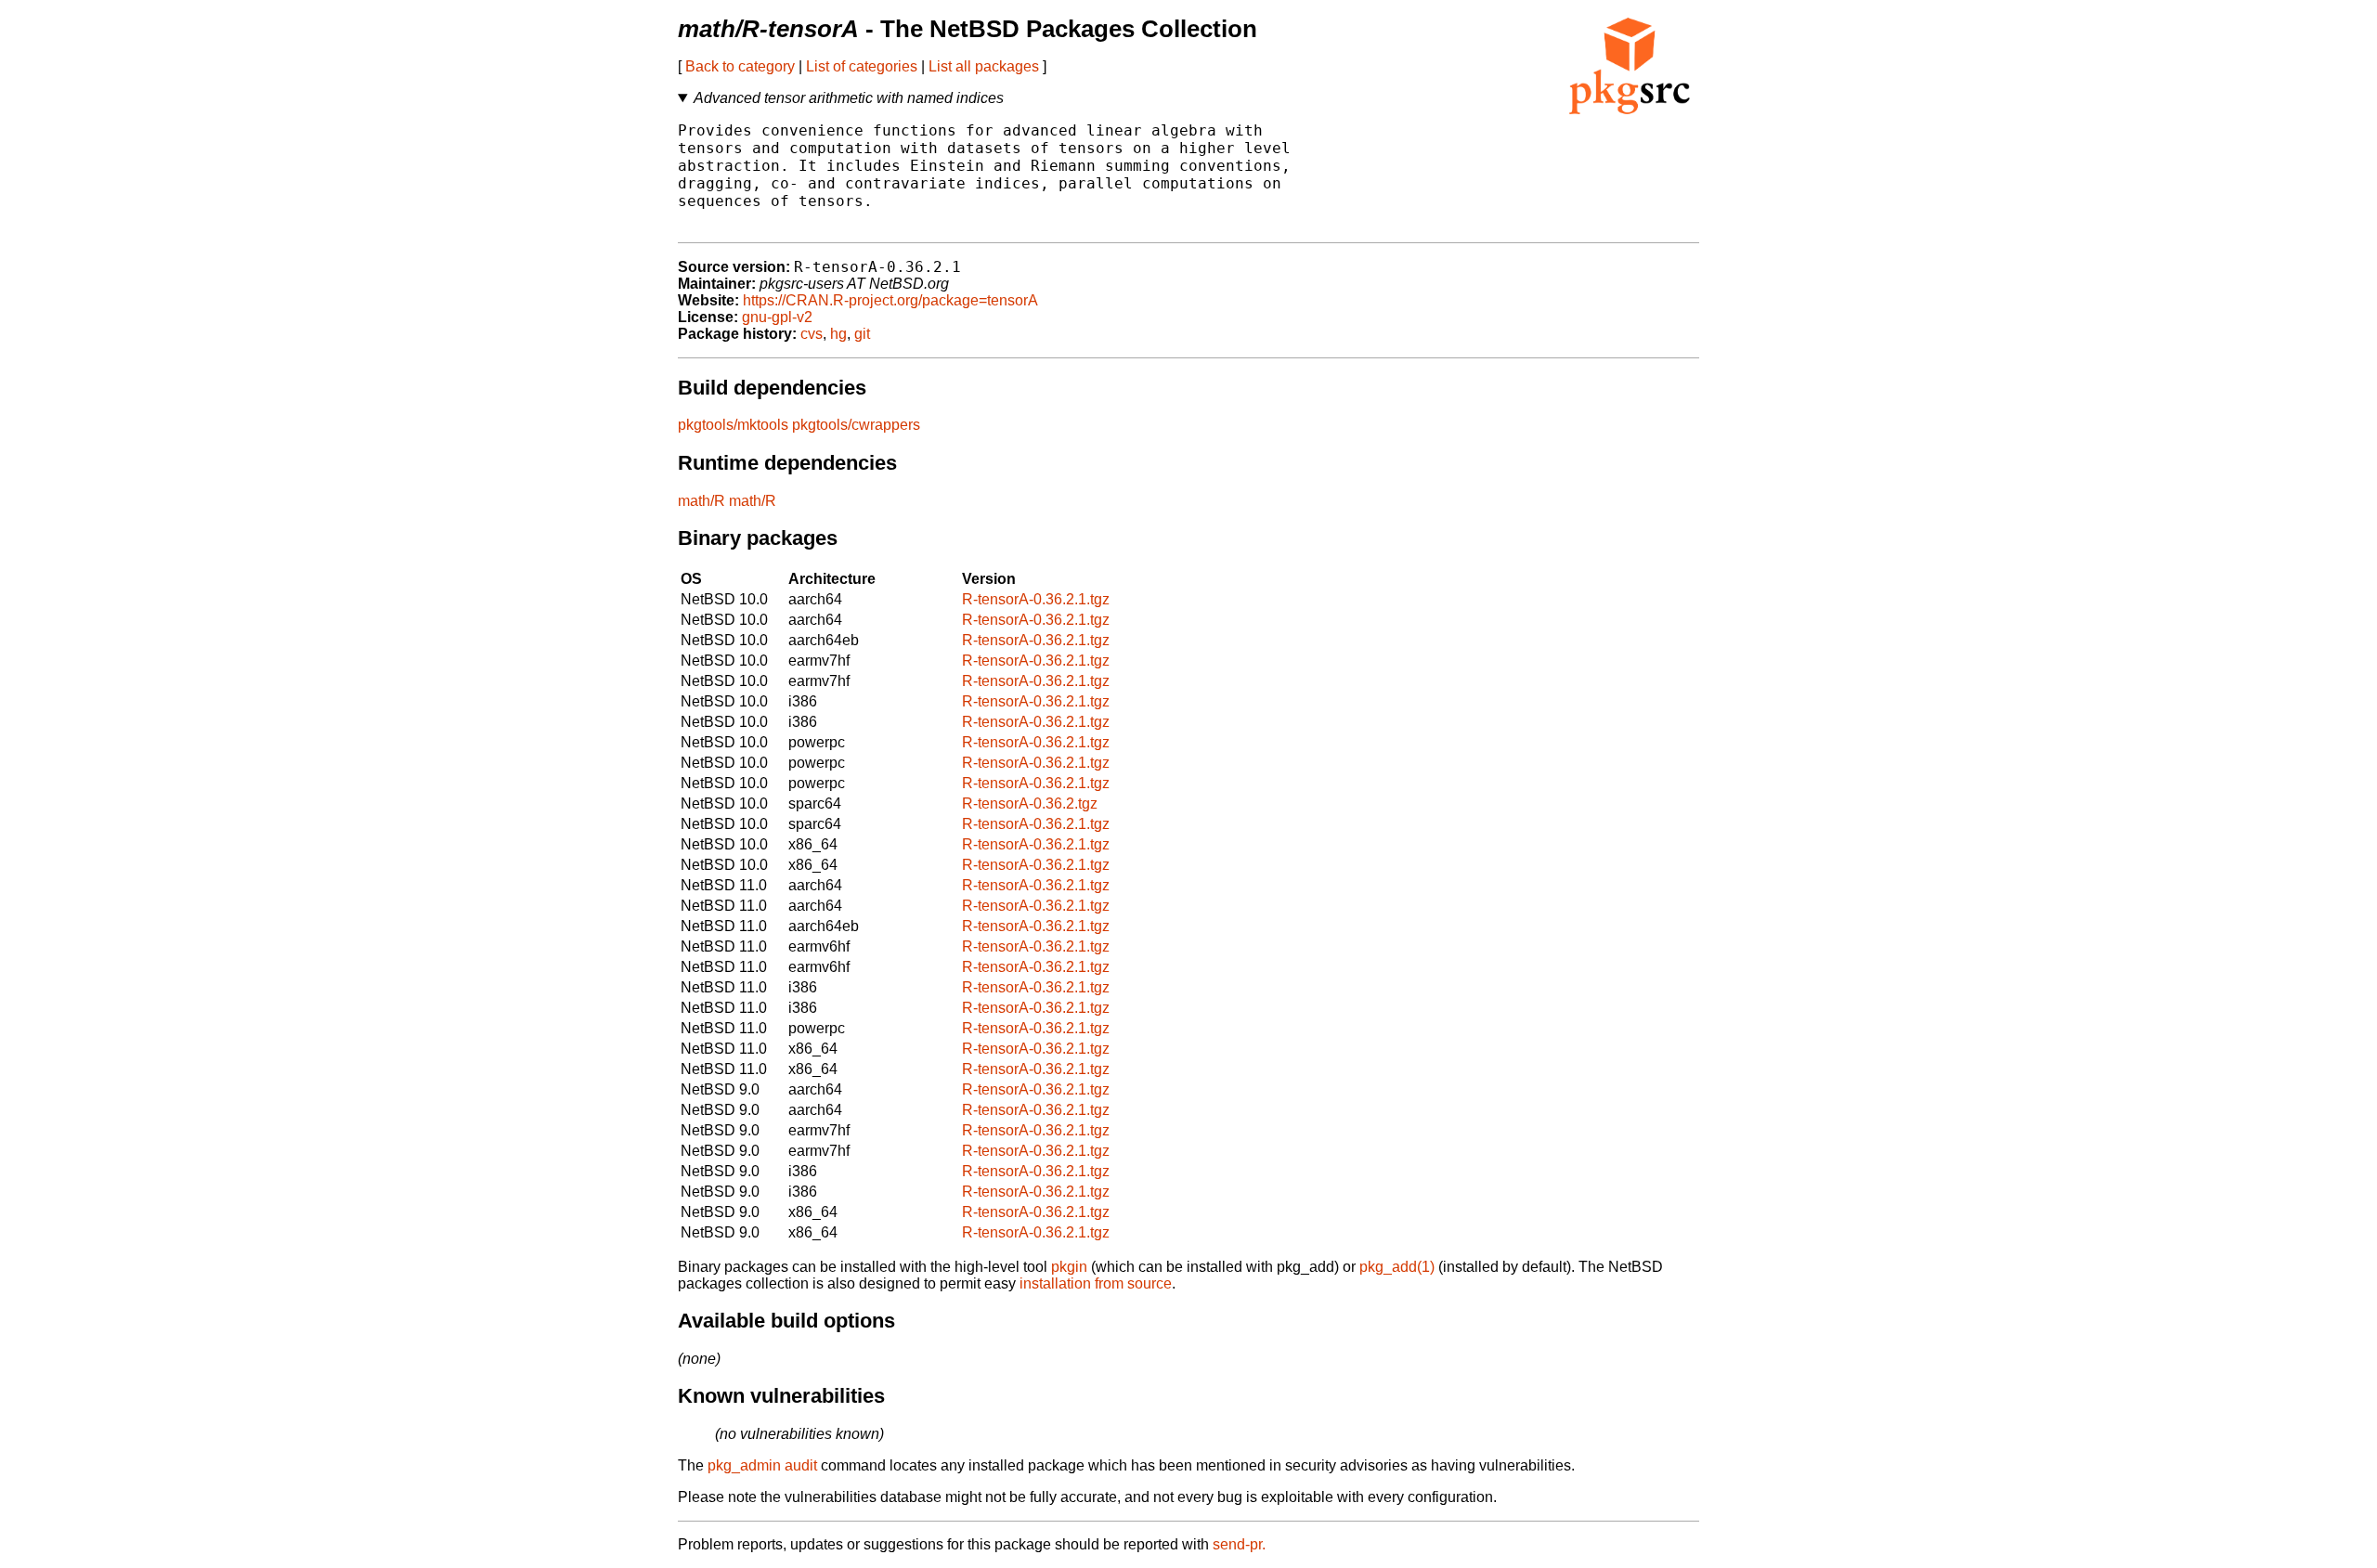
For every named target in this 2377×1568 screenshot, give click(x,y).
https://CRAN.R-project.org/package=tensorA (890, 300)
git (862, 334)
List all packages (984, 66)
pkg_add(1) (1397, 1267)
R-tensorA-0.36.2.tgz (1030, 803)
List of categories (862, 66)
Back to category (740, 66)
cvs (812, 334)
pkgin (1069, 1267)
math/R (701, 501)
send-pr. (1239, 1544)
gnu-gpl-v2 (777, 317)
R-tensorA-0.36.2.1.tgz (1036, 599)
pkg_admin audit (762, 1465)
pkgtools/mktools (733, 425)
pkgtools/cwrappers (856, 425)
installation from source (1096, 1283)
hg (838, 334)
